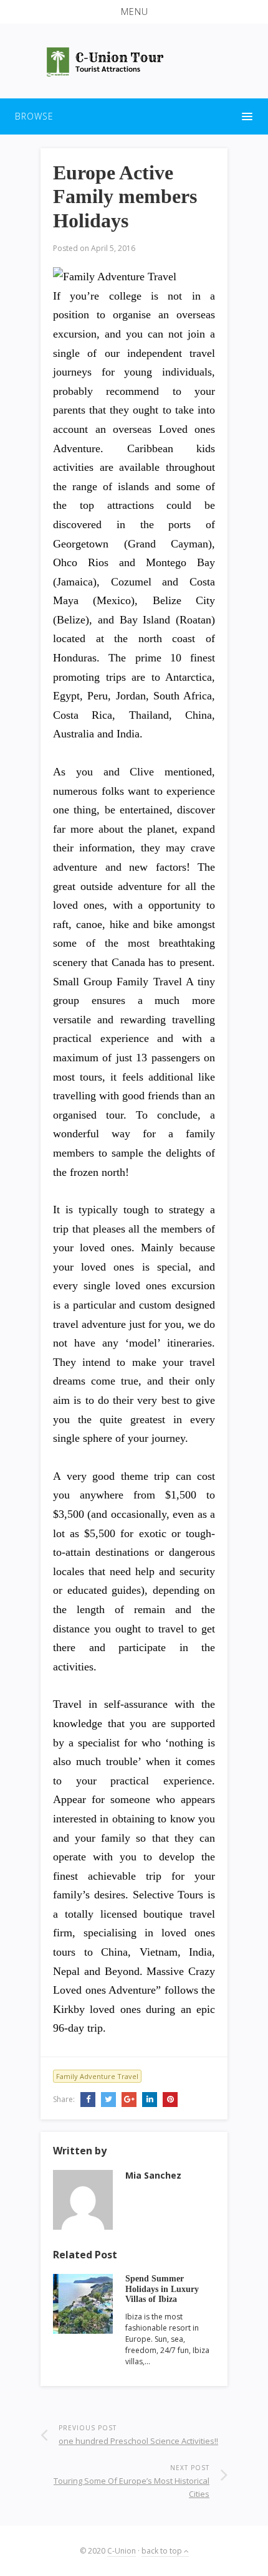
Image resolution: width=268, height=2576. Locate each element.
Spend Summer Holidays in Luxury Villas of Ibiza (162, 2289)
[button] (134, 12)
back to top (163, 2551)
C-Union (122, 2551)
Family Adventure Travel (97, 2076)
